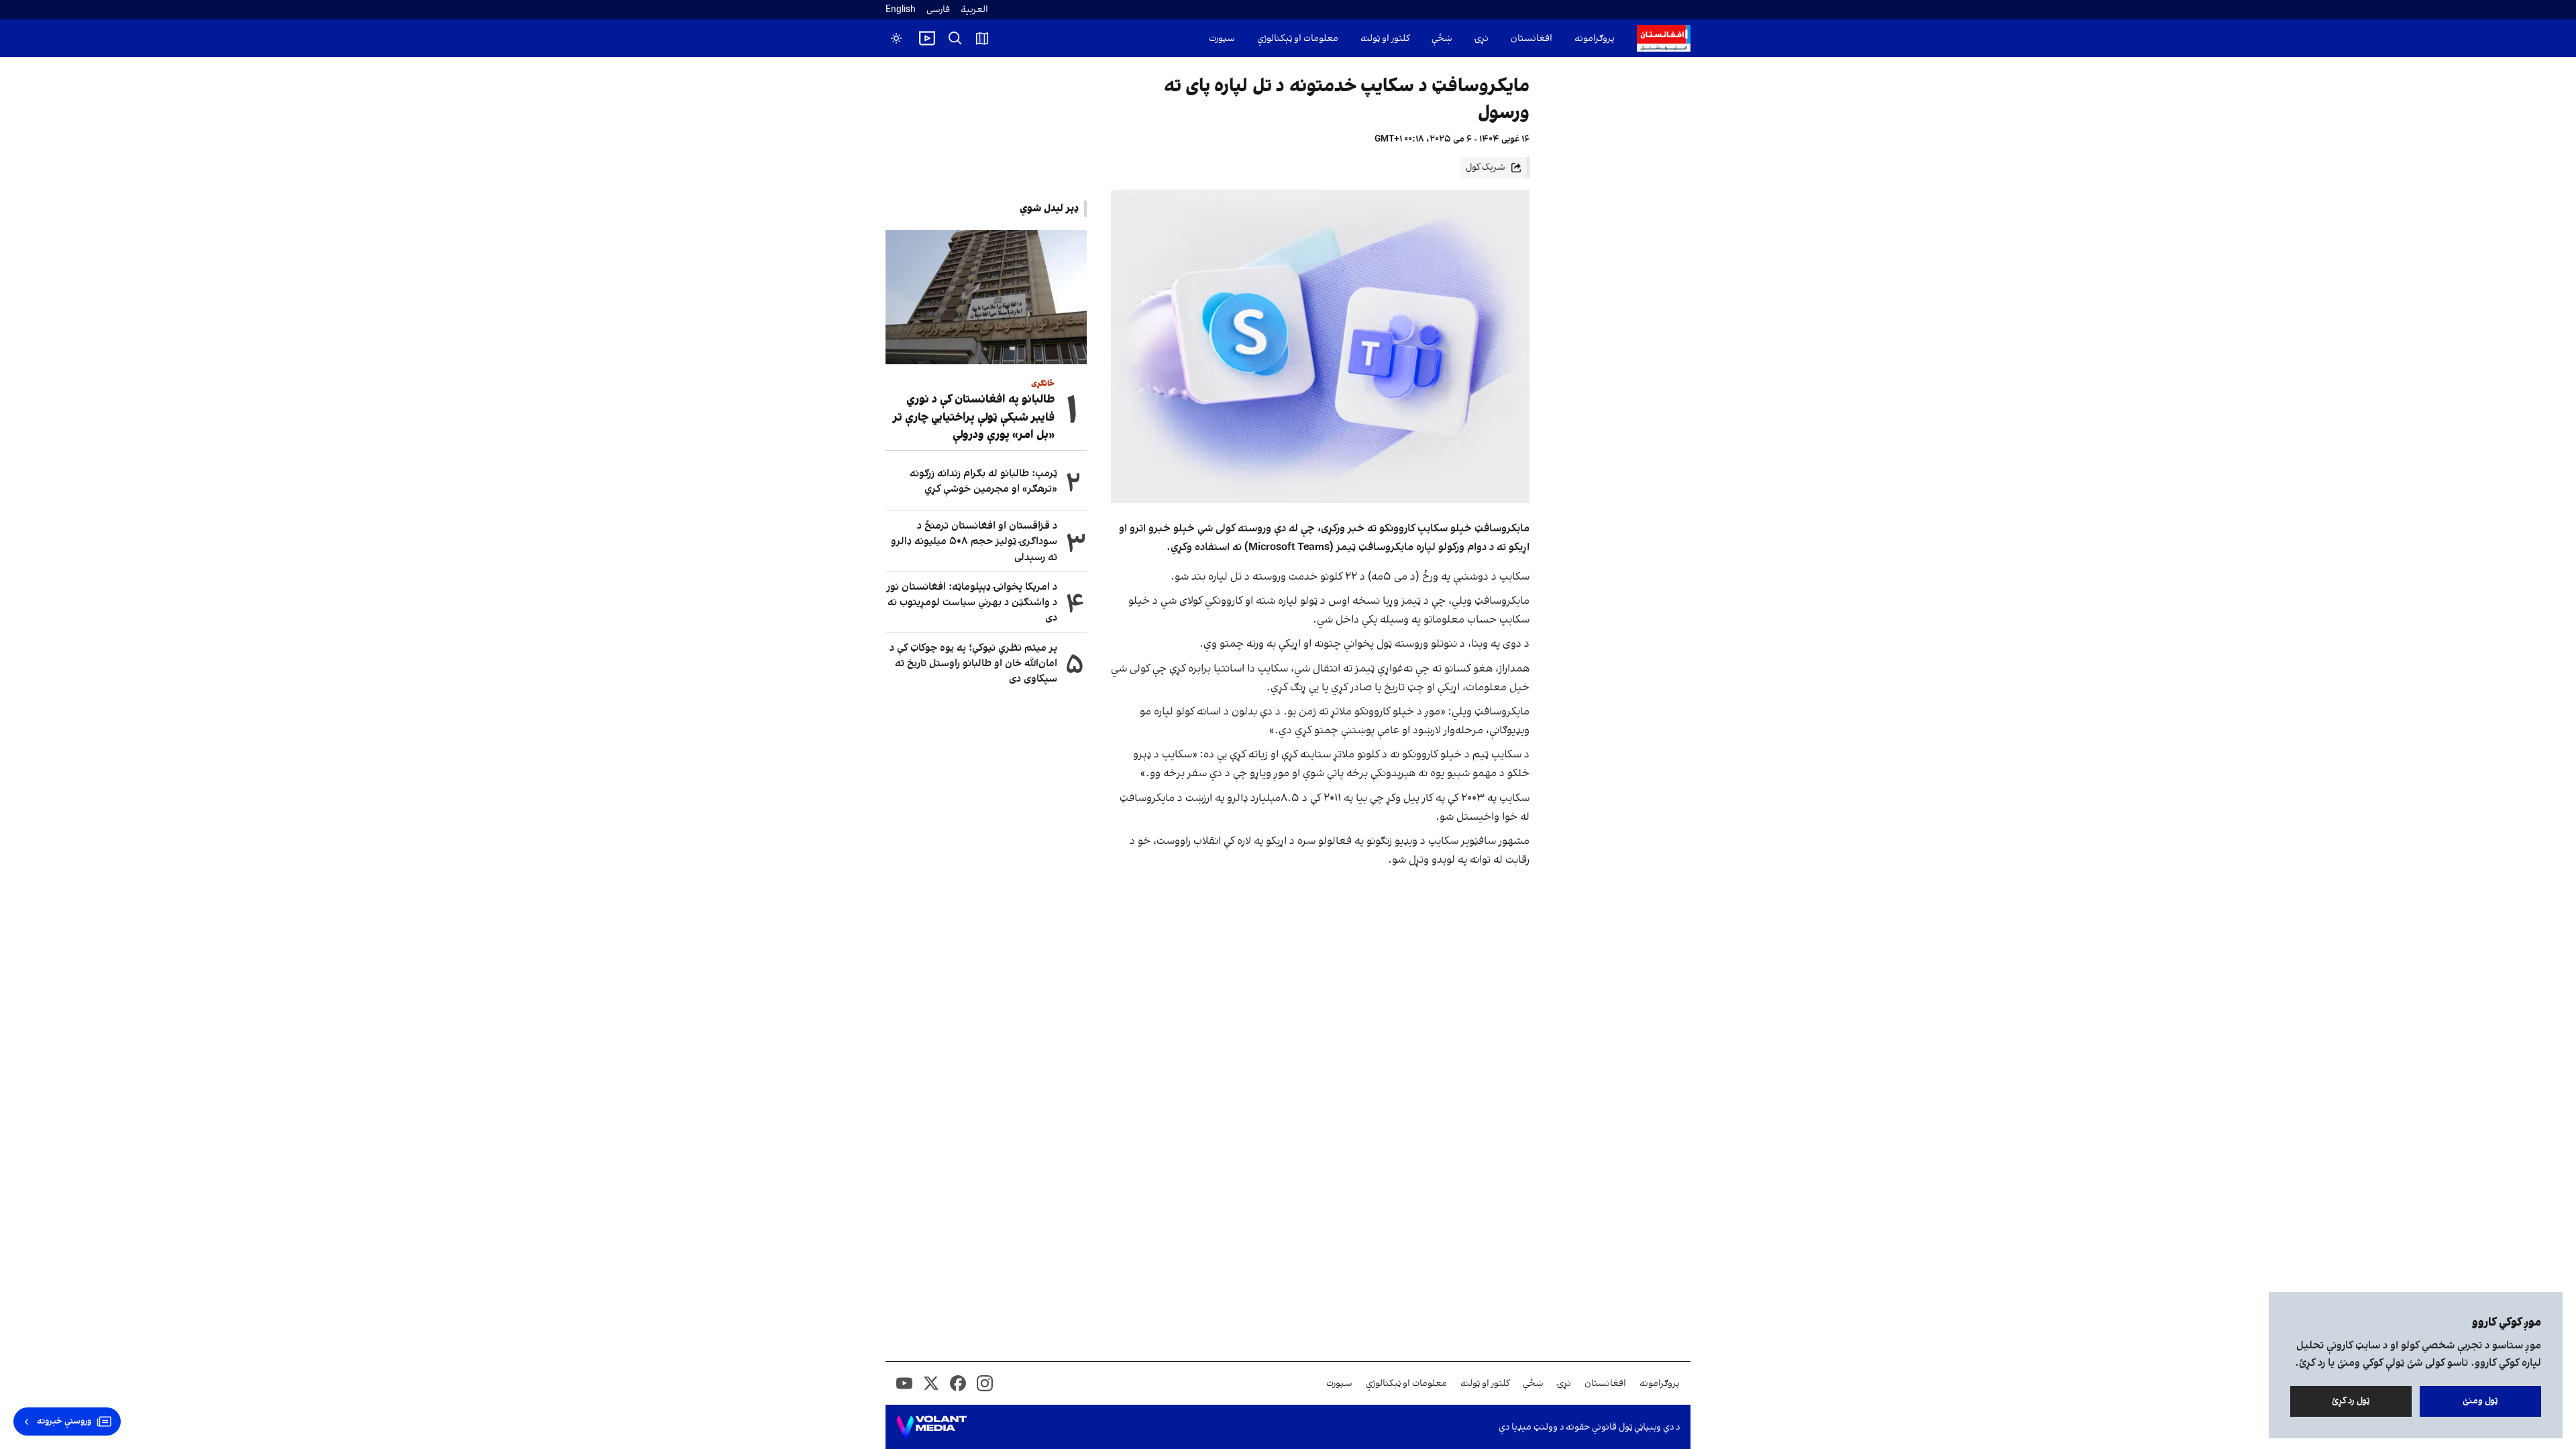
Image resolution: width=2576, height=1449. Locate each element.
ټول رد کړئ (2351, 1401)
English (901, 10)
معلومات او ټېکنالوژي (1298, 39)
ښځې (1442, 39)
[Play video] (927, 38)
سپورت (1222, 39)
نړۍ (1482, 39)
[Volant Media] (931, 1427)
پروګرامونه (1595, 39)
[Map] (982, 38)
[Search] (955, 38)
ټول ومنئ (2480, 1401)
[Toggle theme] (896, 38)
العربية (974, 10)
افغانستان (1532, 39)
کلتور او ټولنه (1385, 39)
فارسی (938, 10)
